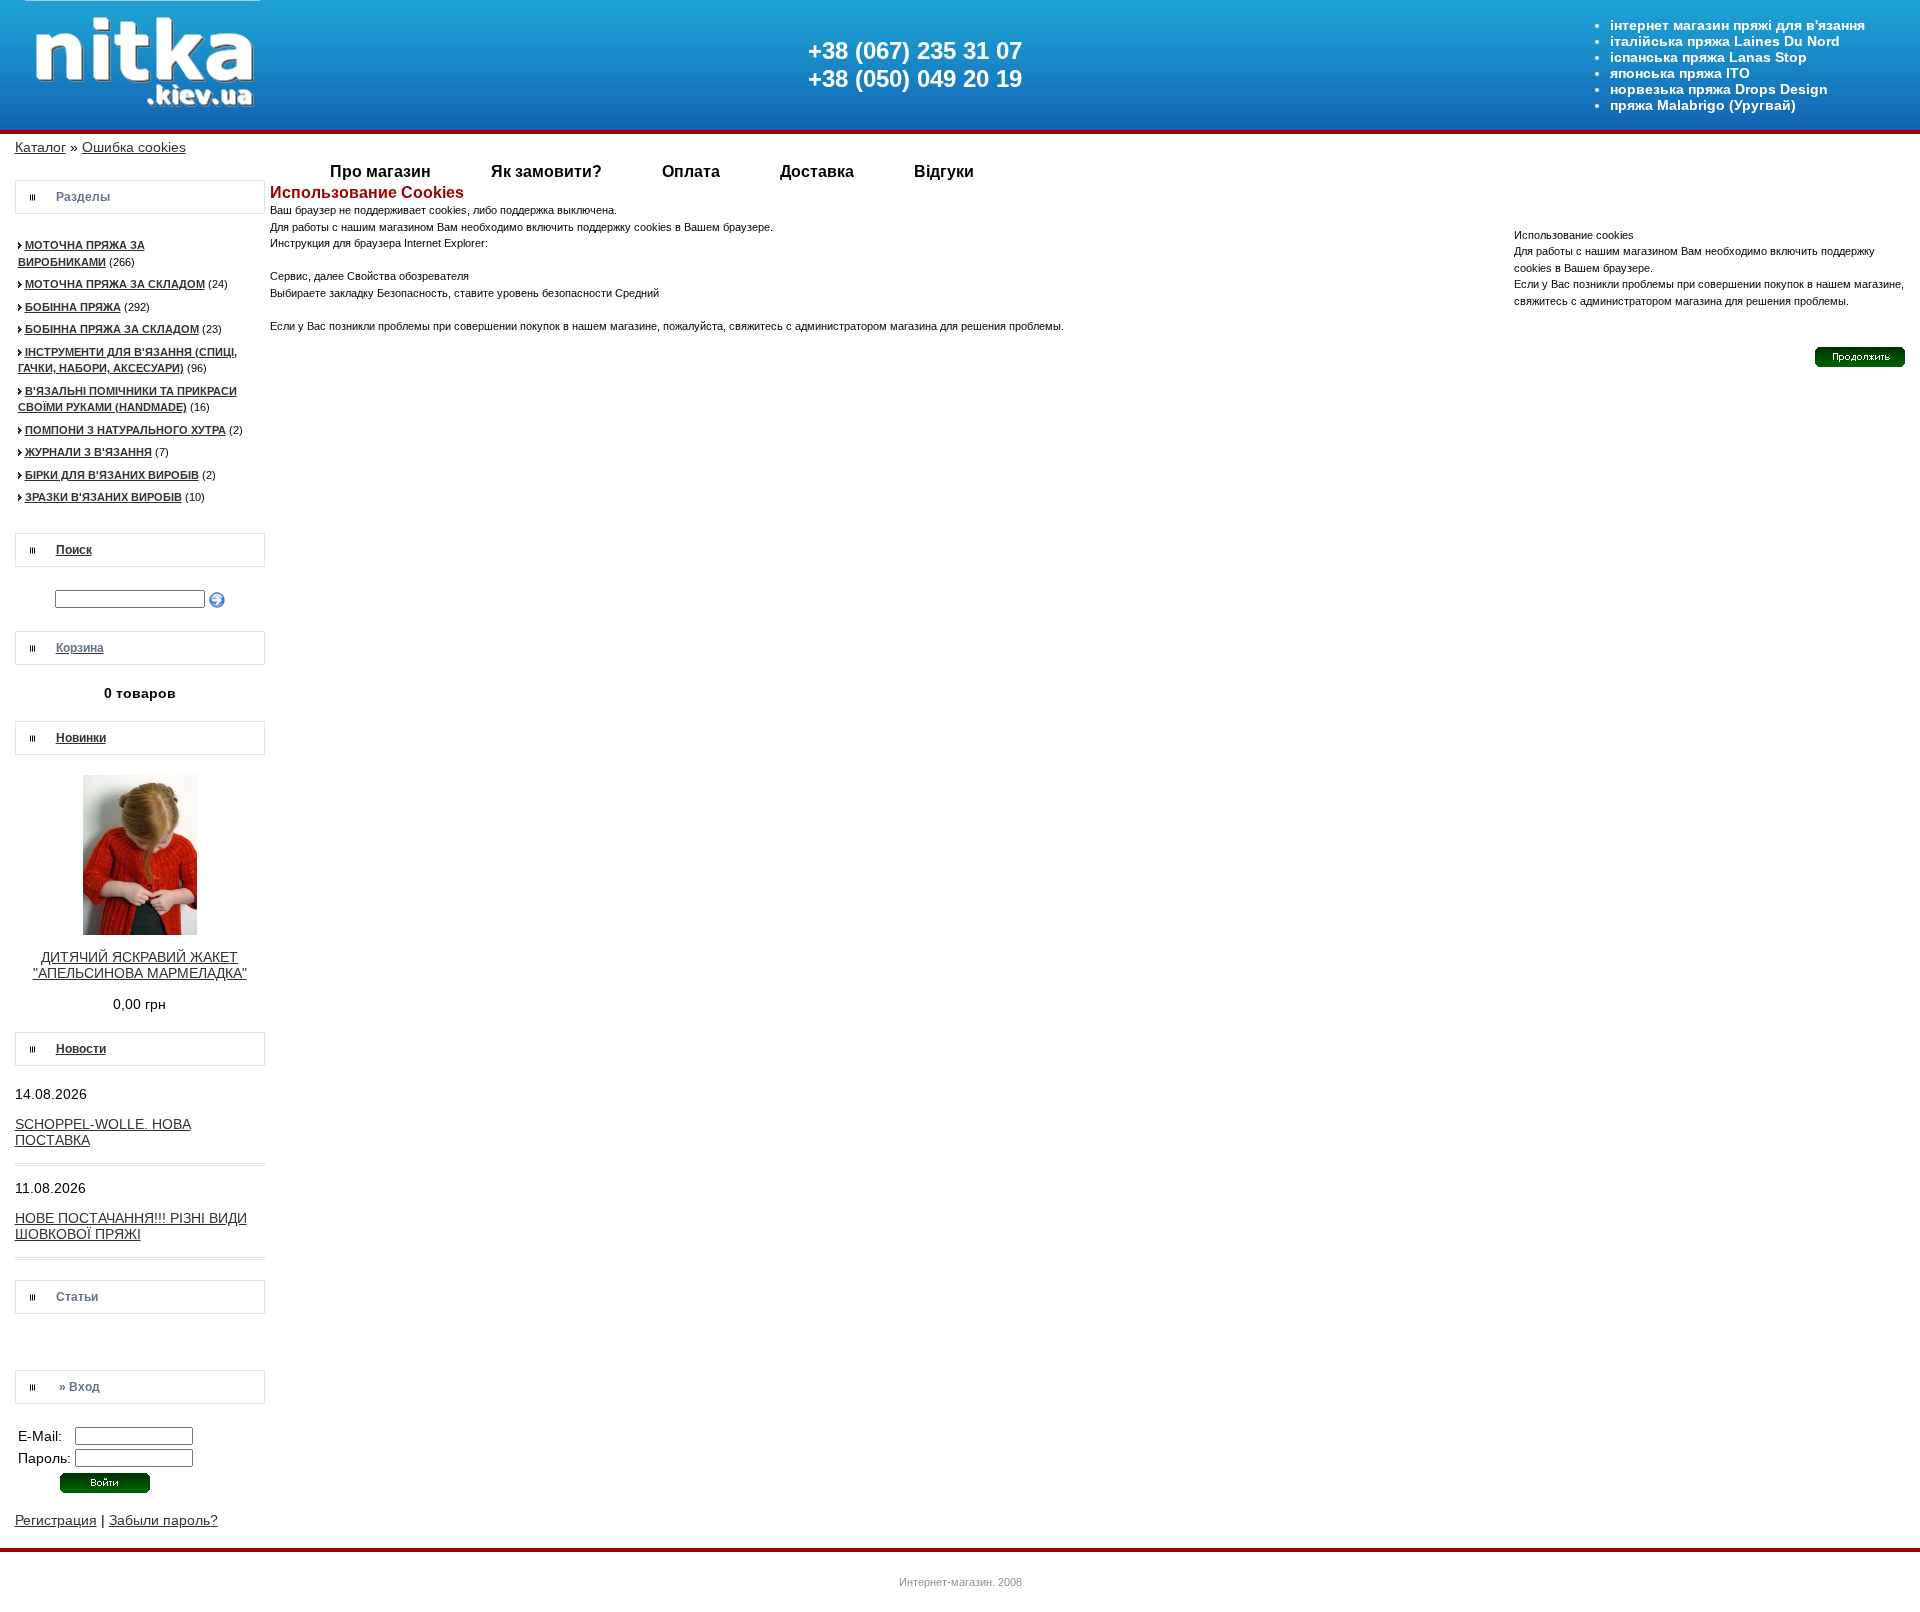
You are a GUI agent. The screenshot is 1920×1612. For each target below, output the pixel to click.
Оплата (691, 171)
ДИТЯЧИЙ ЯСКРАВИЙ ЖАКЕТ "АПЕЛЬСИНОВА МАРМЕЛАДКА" (140, 965)
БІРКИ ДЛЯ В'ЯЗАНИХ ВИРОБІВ (112, 475)
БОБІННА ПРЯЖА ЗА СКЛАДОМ (112, 329)
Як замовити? (546, 171)
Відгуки (944, 171)
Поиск (74, 550)
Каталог (40, 147)
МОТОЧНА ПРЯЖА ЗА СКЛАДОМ (115, 284)
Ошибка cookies (134, 147)
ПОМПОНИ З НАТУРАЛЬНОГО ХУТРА (125, 430)
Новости (81, 1049)
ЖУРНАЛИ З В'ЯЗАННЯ (88, 452)
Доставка (817, 171)
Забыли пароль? (163, 1520)
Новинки (81, 738)
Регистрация (56, 1520)
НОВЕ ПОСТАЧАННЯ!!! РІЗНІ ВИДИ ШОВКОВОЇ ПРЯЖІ (131, 1226)
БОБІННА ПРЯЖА (73, 307)
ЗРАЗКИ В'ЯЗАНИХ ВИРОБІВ (103, 497)
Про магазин (380, 171)
